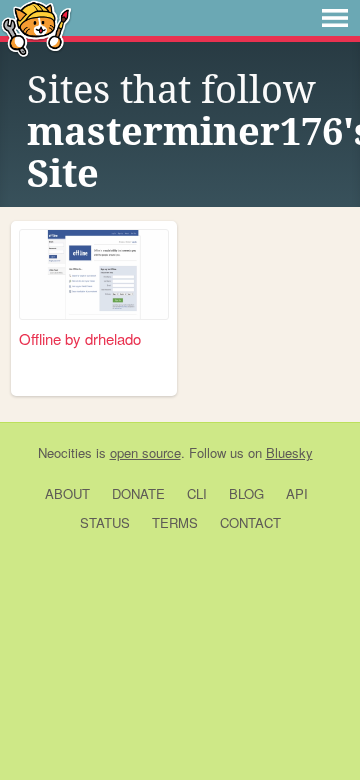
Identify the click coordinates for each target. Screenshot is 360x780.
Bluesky (289, 452)
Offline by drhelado (80, 338)
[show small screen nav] (335, 18)
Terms (175, 522)
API (297, 493)
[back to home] (36, 27)
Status (105, 522)
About (67, 493)
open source (145, 452)
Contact (250, 522)
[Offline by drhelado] (94, 274)
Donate (138, 493)
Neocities (65, 452)
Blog (246, 493)
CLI (197, 493)
